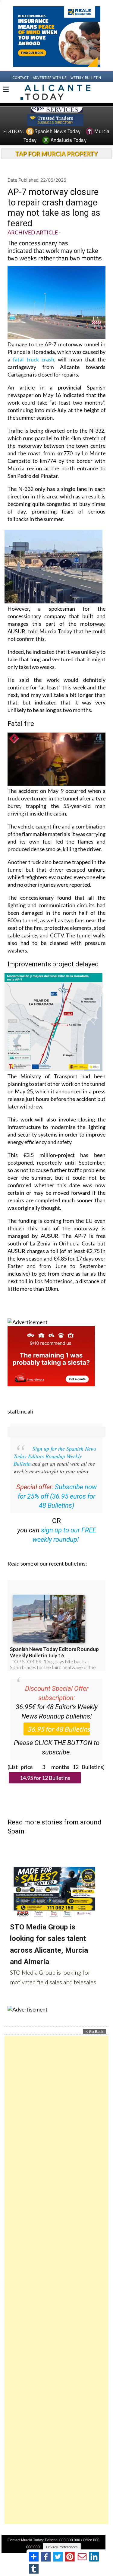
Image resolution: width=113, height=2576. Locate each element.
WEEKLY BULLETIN (86, 78)
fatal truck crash (34, 359)
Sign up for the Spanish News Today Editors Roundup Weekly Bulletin (55, 1456)
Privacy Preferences (62, 2547)
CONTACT (20, 78)
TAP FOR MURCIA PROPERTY (56, 154)
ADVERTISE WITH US (50, 78)
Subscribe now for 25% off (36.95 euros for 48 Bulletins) (57, 1496)
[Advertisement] (56, 2280)
